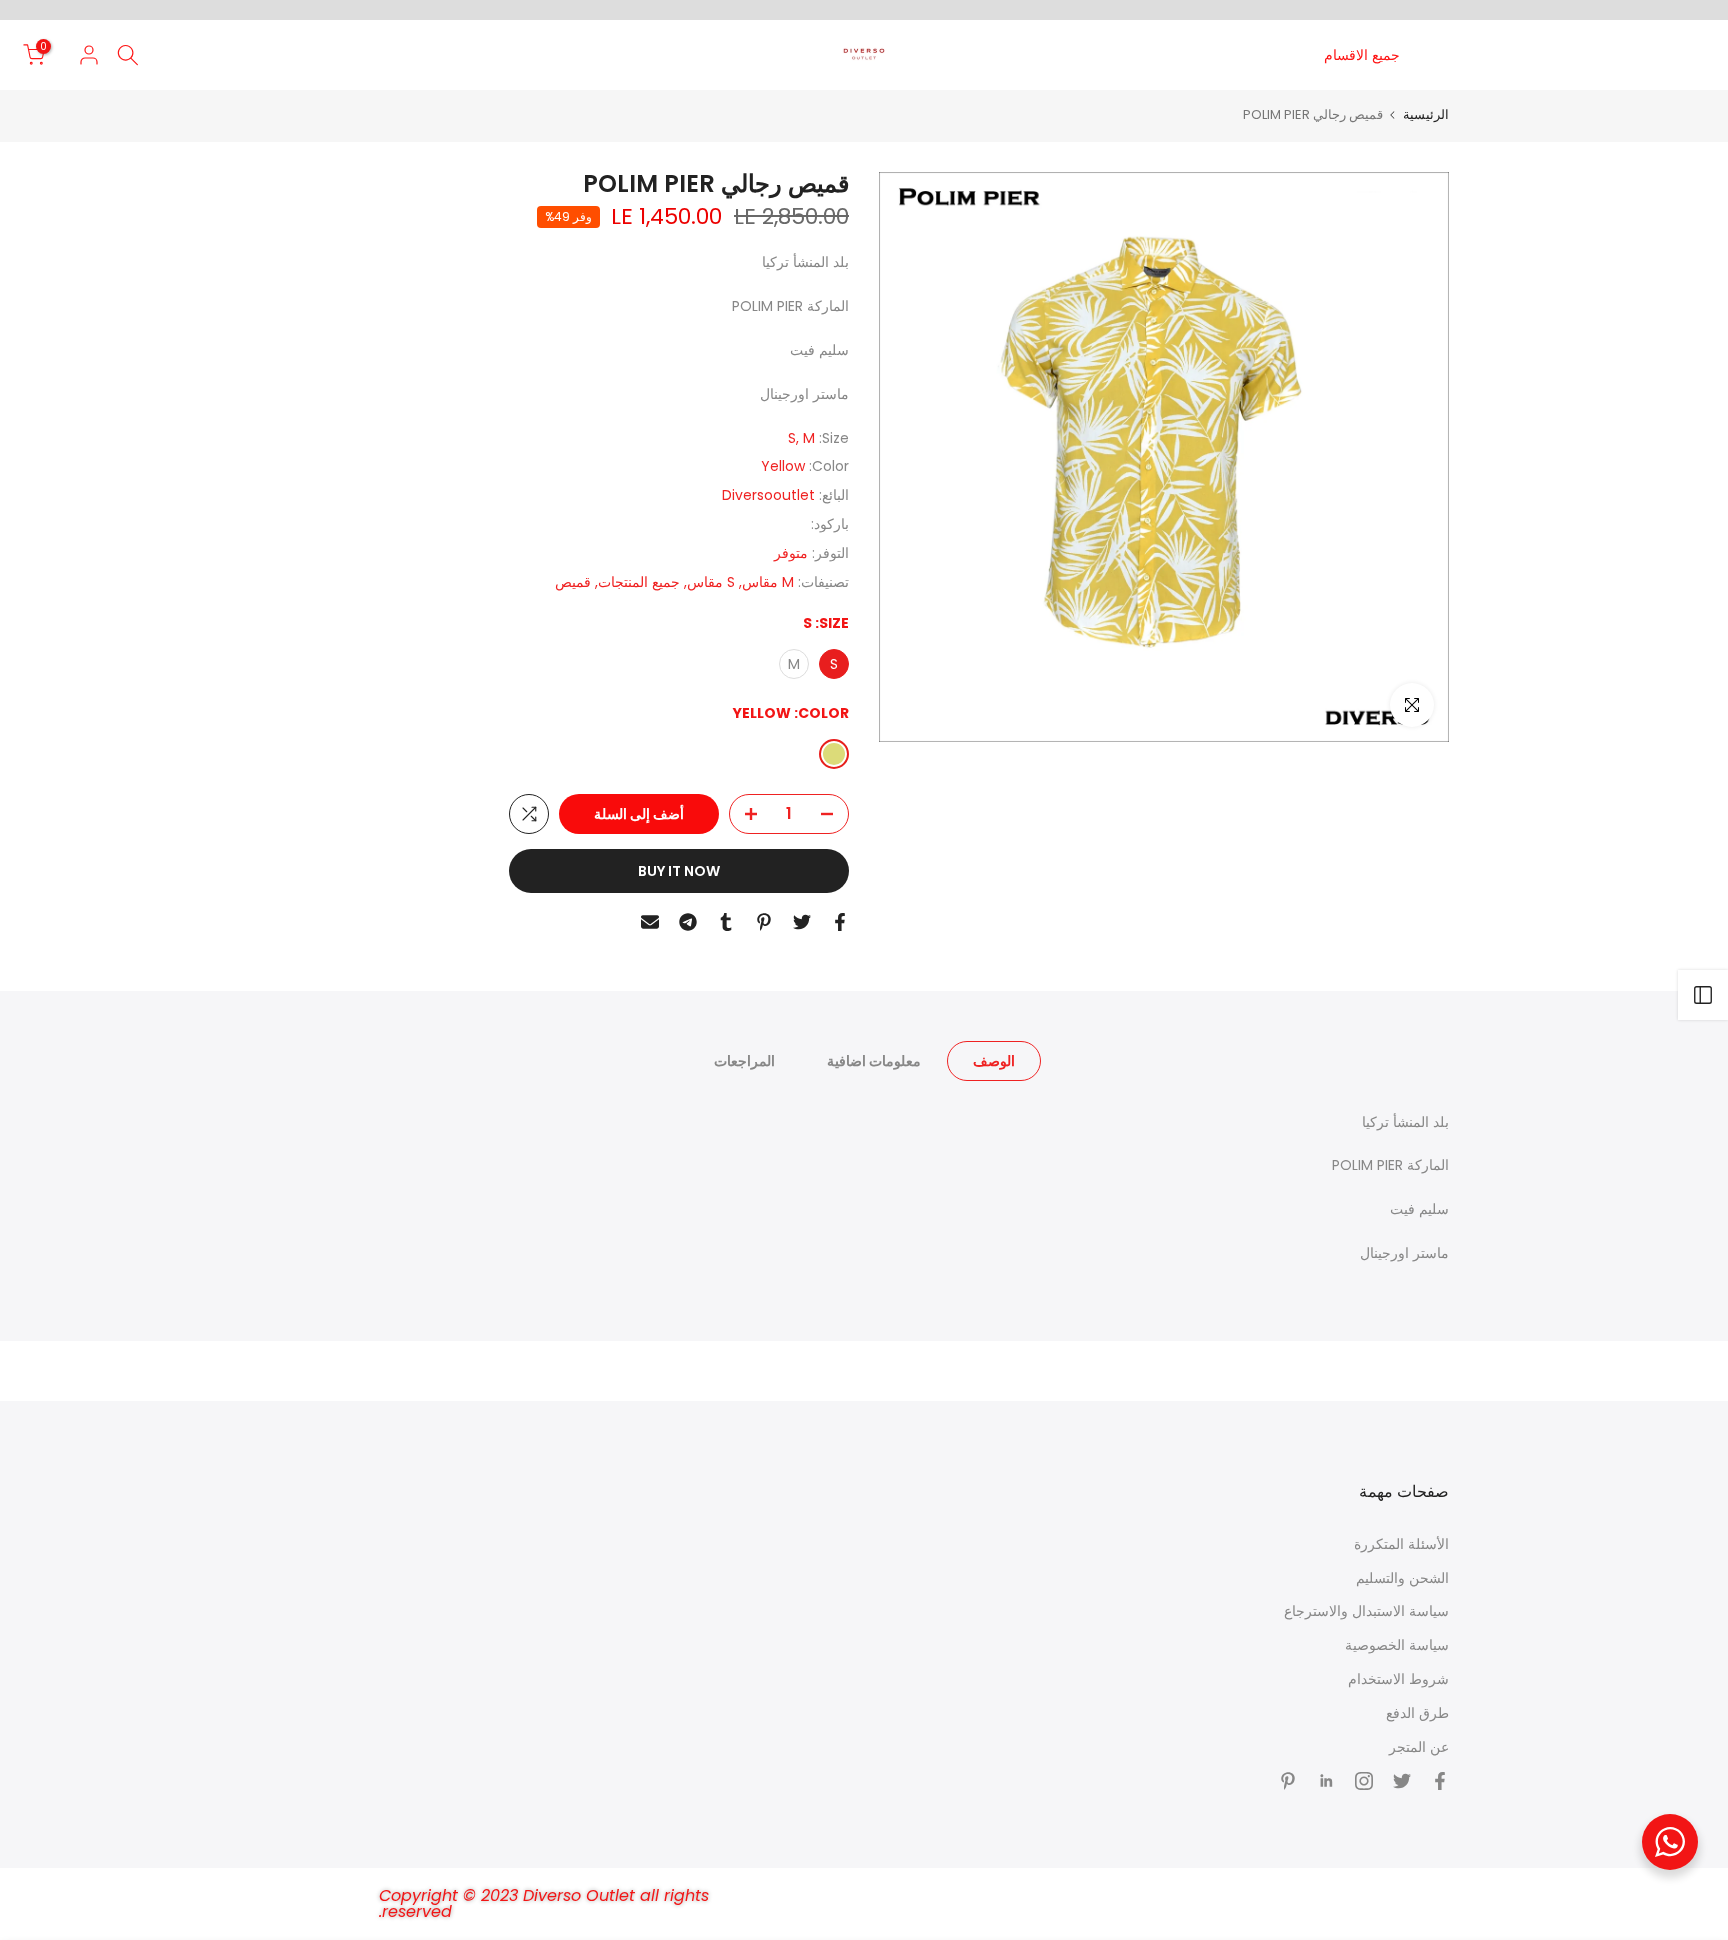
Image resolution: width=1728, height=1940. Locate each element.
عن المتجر (1419, 1747)
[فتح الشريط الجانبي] (1703, 995)
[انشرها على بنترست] (764, 922)
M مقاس (768, 582)
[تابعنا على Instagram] (1364, 1781)
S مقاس (711, 582)
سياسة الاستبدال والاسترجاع (1366, 1611)
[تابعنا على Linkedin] (1326, 1781)
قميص (573, 582)
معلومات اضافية (874, 1060)
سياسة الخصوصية (1397, 1645)
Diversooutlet (768, 495)
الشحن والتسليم (1402, 1578)
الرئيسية (1426, 114)
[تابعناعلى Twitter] (1402, 1781)
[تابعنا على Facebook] (1440, 1781)
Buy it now (679, 871)
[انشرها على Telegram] (688, 922)
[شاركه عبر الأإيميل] (650, 922)
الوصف (994, 1060)
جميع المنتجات (639, 582)
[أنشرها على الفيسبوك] (840, 922)
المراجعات (744, 1060)
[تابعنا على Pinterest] (1288, 1781)
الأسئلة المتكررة (1401, 1544)
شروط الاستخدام (1398, 1679)
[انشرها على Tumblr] (726, 922)
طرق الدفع (1417, 1713)
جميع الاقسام (1362, 55)
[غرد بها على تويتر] (802, 922)
